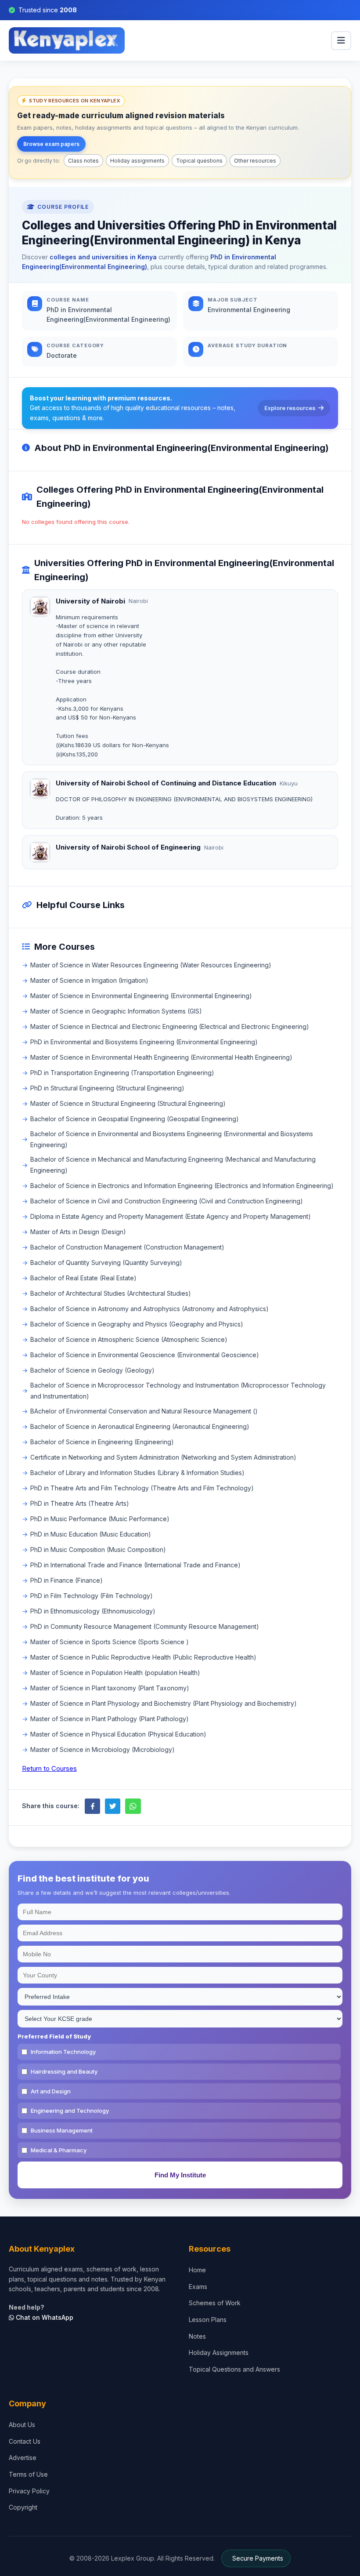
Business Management (62, 2130)
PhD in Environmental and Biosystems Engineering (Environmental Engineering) (144, 1042)
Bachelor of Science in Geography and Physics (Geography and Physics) (137, 1324)
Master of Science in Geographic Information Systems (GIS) (116, 1011)
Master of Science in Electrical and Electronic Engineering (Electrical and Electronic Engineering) (170, 1026)
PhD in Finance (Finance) (67, 1580)
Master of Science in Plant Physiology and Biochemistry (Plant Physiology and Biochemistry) (164, 1703)
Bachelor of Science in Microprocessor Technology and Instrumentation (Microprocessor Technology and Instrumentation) (178, 1391)
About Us (22, 2425)
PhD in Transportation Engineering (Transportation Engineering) (122, 1073)
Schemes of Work (215, 2303)
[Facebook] (92, 1806)
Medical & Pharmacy (59, 2150)
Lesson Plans (208, 2320)
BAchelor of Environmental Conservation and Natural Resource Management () (144, 1411)
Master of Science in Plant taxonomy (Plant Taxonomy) (110, 1688)
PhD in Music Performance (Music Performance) (100, 1519)
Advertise (23, 2458)
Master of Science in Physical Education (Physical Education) (118, 1734)
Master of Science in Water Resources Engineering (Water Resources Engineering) (151, 965)
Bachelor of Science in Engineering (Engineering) (102, 1442)
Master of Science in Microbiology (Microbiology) (103, 1749)
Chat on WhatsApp (44, 2317)
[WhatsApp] (133, 1806)
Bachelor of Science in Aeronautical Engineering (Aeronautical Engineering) (140, 1426)
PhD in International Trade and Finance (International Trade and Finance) (135, 1565)
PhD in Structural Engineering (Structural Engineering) (107, 1088)
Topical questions (199, 161)
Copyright (23, 2507)
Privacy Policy (29, 2491)
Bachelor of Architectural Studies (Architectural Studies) (111, 1293)
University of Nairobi (90, 601)
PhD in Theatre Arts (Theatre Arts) (80, 1503)
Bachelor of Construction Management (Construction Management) (127, 1247)
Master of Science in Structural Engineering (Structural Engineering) (128, 1103)
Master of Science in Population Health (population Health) (115, 1673)
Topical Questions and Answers (234, 2369)
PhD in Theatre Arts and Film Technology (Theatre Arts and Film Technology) (142, 1488)
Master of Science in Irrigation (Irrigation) (89, 980)
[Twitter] (113, 1806)
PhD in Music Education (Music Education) (91, 1534)
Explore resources (290, 408)
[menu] (341, 41)
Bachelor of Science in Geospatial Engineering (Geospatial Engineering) (135, 1119)
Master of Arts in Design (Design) (78, 1232)
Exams (198, 2287)
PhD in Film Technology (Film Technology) (92, 1596)
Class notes (83, 161)
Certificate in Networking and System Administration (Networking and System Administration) (163, 1457)
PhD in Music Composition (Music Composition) (98, 1550)
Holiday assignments (137, 161)
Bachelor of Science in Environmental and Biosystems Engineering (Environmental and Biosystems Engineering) (172, 1139)
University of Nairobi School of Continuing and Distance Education (166, 783)
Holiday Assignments (219, 2353)
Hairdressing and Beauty (64, 2071)
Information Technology (63, 2052)
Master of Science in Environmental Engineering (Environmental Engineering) (141, 996)
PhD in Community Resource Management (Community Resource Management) (145, 1626)
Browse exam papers (51, 144)
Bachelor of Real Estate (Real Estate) (83, 1278)
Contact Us (25, 2441)
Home (197, 2270)
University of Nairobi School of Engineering (128, 847)
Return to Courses (49, 1768)
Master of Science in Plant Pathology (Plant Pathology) (110, 1719)
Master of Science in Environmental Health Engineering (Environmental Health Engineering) (161, 1057)
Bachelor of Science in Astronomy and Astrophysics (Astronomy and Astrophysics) (149, 1309)
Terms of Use (28, 2474)
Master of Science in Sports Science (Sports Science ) (110, 1642)
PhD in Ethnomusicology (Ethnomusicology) (93, 1611)
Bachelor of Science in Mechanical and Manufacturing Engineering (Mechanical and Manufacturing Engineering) (173, 1165)
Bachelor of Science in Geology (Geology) (92, 1370)
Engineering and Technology (70, 2111)
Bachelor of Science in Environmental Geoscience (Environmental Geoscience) (145, 1355)
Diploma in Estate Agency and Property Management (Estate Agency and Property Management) (171, 1216)
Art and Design (51, 2091)
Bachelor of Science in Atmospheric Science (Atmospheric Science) (129, 1339)
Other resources (255, 161)
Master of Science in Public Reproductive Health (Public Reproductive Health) (143, 1657)
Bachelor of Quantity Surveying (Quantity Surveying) (106, 1263)
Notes (197, 2336)
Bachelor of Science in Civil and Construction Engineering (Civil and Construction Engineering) (167, 1201)
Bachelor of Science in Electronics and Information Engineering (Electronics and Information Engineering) (182, 1186)
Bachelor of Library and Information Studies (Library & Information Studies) (137, 1473)
